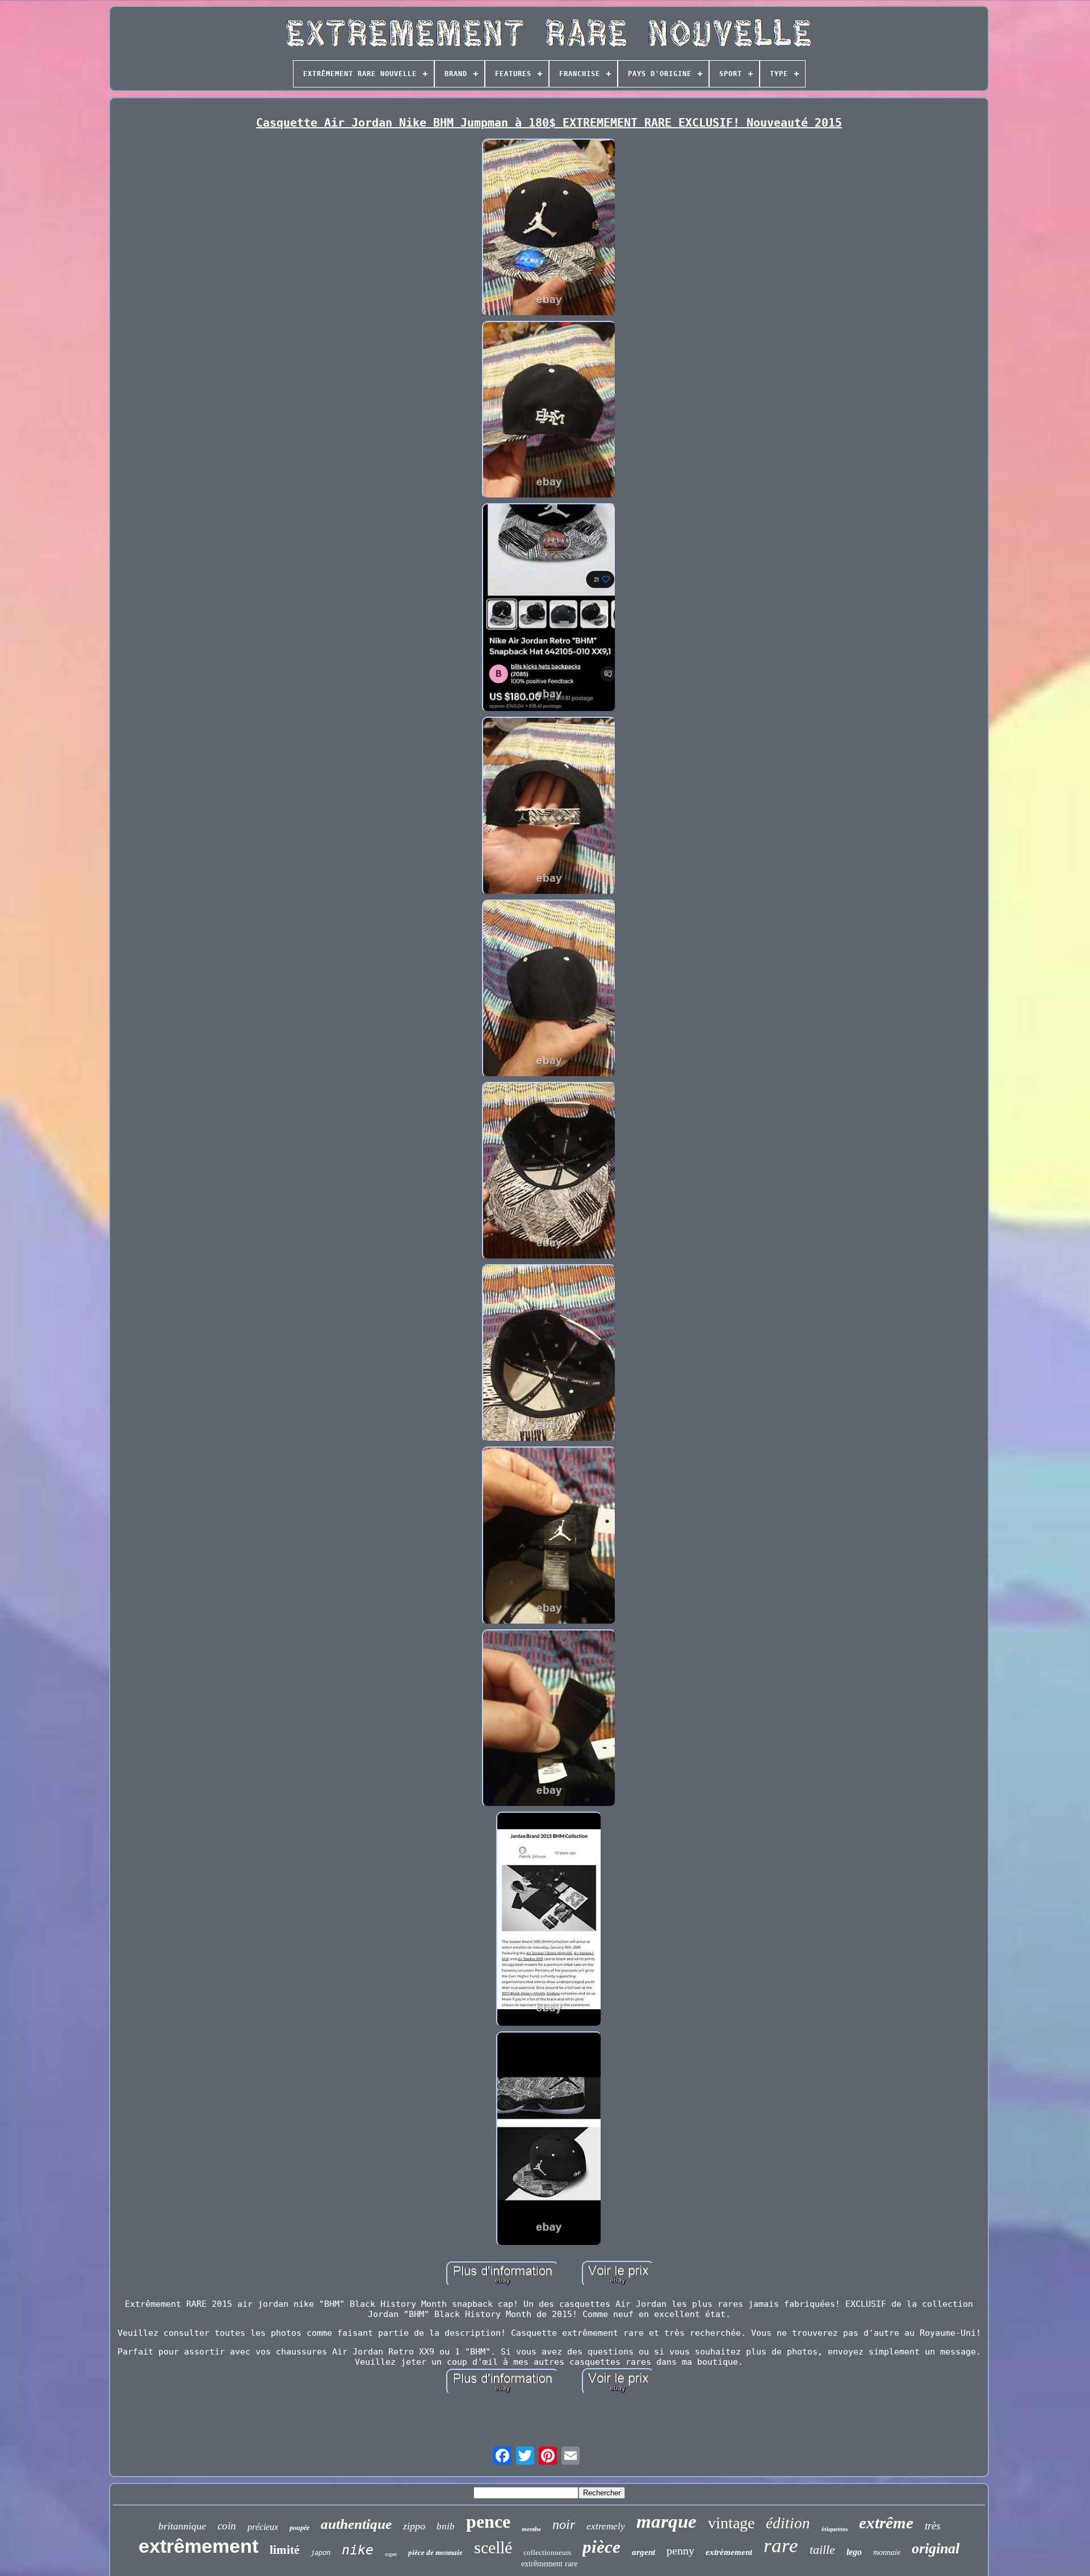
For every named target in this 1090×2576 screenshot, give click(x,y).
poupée (299, 2528)
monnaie (887, 2552)
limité (284, 2550)
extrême (886, 2523)
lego (854, 2552)
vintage (731, 2523)
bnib (446, 2526)
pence (488, 2521)
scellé (493, 2547)
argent (643, 2552)
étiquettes (835, 2529)
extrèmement (729, 2552)
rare (781, 2546)
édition (788, 2523)
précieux (263, 2527)
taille (822, 2550)
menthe (531, 2529)
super (391, 2554)
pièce (601, 2547)
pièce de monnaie (435, 2552)
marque (666, 2521)
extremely (606, 2526)
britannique (182, 2526)
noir (564, 2524)
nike (358, 2550)
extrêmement (198, 2546)
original (936, 2548)
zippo (414, 2526)
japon (320, 2553)
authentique (356, 2524)
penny (680, 2550)
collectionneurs (547, 2552)
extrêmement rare (549, 2564)
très (932, 2526)
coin (227, 2526)
